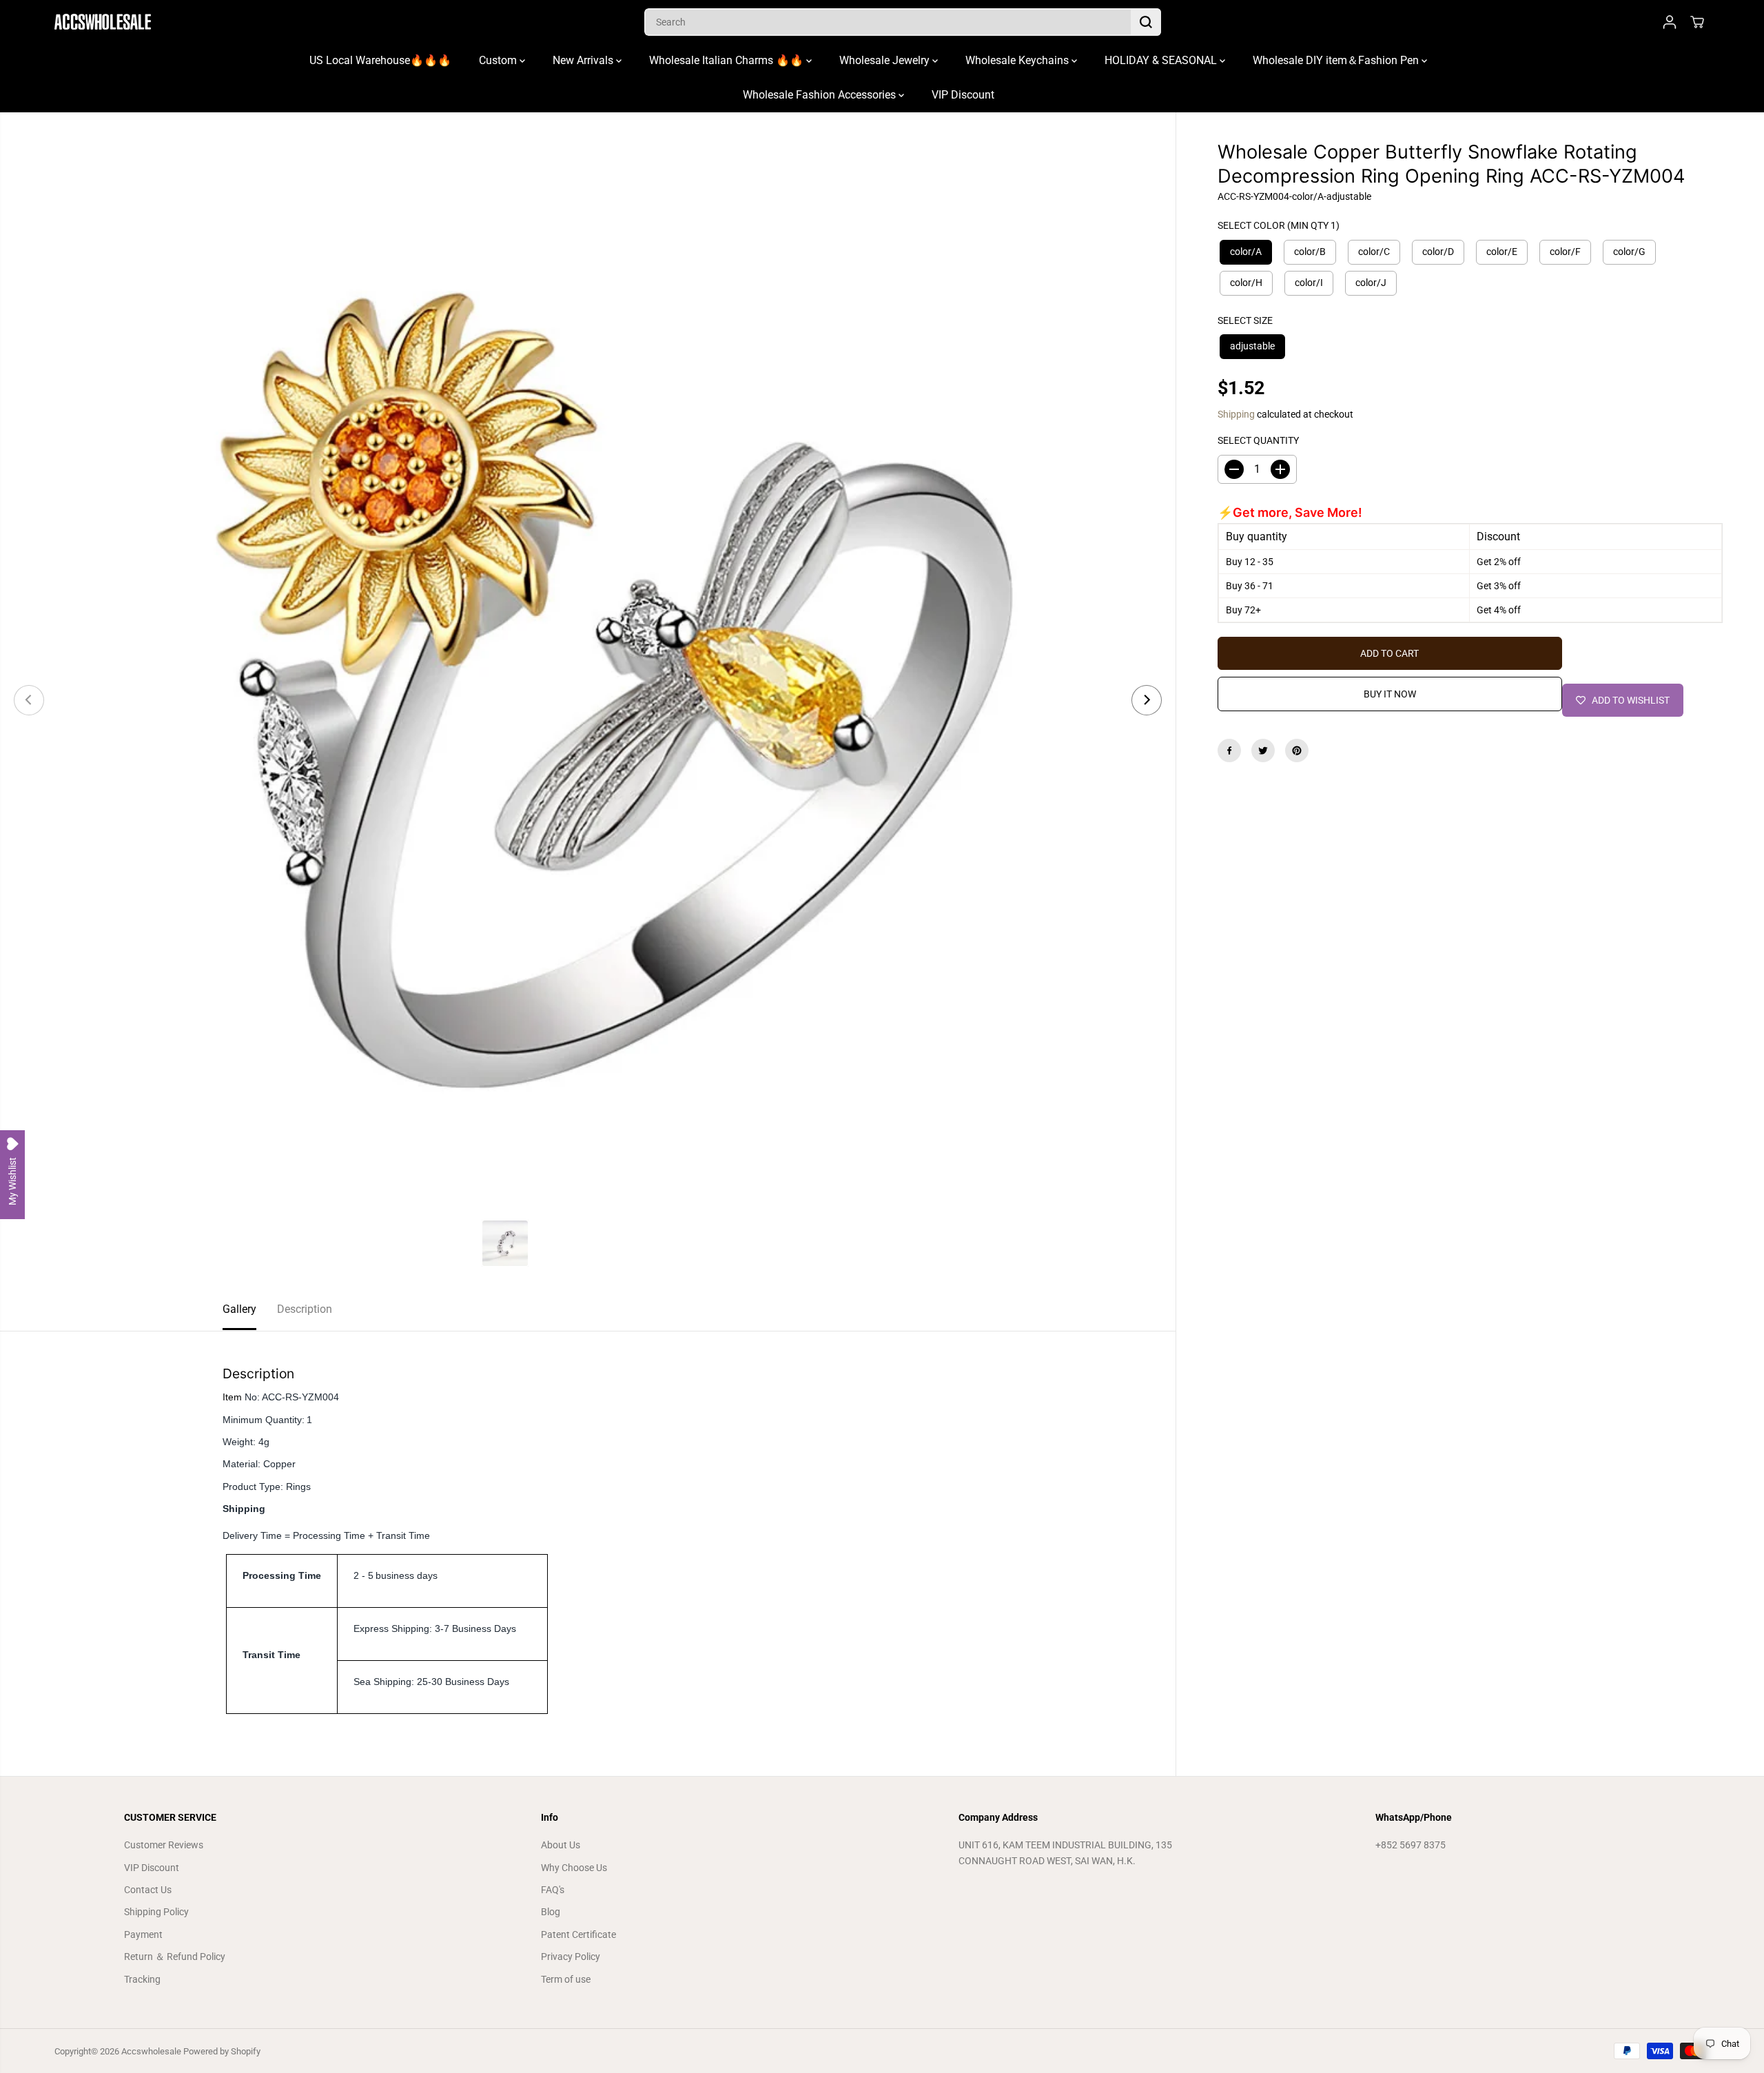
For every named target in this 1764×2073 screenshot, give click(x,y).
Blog (551, 1912)
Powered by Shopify (222, 2051)
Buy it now (1390, 694)
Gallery (239, 1309)
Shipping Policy (156, 1912)
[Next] (1147, 700)
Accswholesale (151, 2051)
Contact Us (148, 1890)
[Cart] (1697, 22)
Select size (1245, 320)
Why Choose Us (574, 1868)
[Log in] (1670, 22)
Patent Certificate (578, 1934)
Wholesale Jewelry (886, 60)
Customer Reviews (164, 1845)
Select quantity (1258, 440)
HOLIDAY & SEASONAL (1162, 60)
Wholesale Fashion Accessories (821, 95)
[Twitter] (1263, 750)
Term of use (566, 1979)
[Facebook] (1229, 750)
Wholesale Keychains (1018, 60)
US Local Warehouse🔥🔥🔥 (380, 60)
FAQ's (553, 1890)
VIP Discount (963, 95)
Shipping (1236, 414)
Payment (143, 1934)
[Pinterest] (1297, 750)
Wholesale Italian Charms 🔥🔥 (728, 60)
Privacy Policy (571, 1957)
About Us (561, 1845)
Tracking (142, 1979)
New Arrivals (584, 60)
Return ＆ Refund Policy (175, 1957)
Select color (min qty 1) (1279, 225)
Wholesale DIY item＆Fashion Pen (1337, 60)
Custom (499, 60)
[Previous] (29, 700)
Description (305, 1309)
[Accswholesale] (103, 22)
